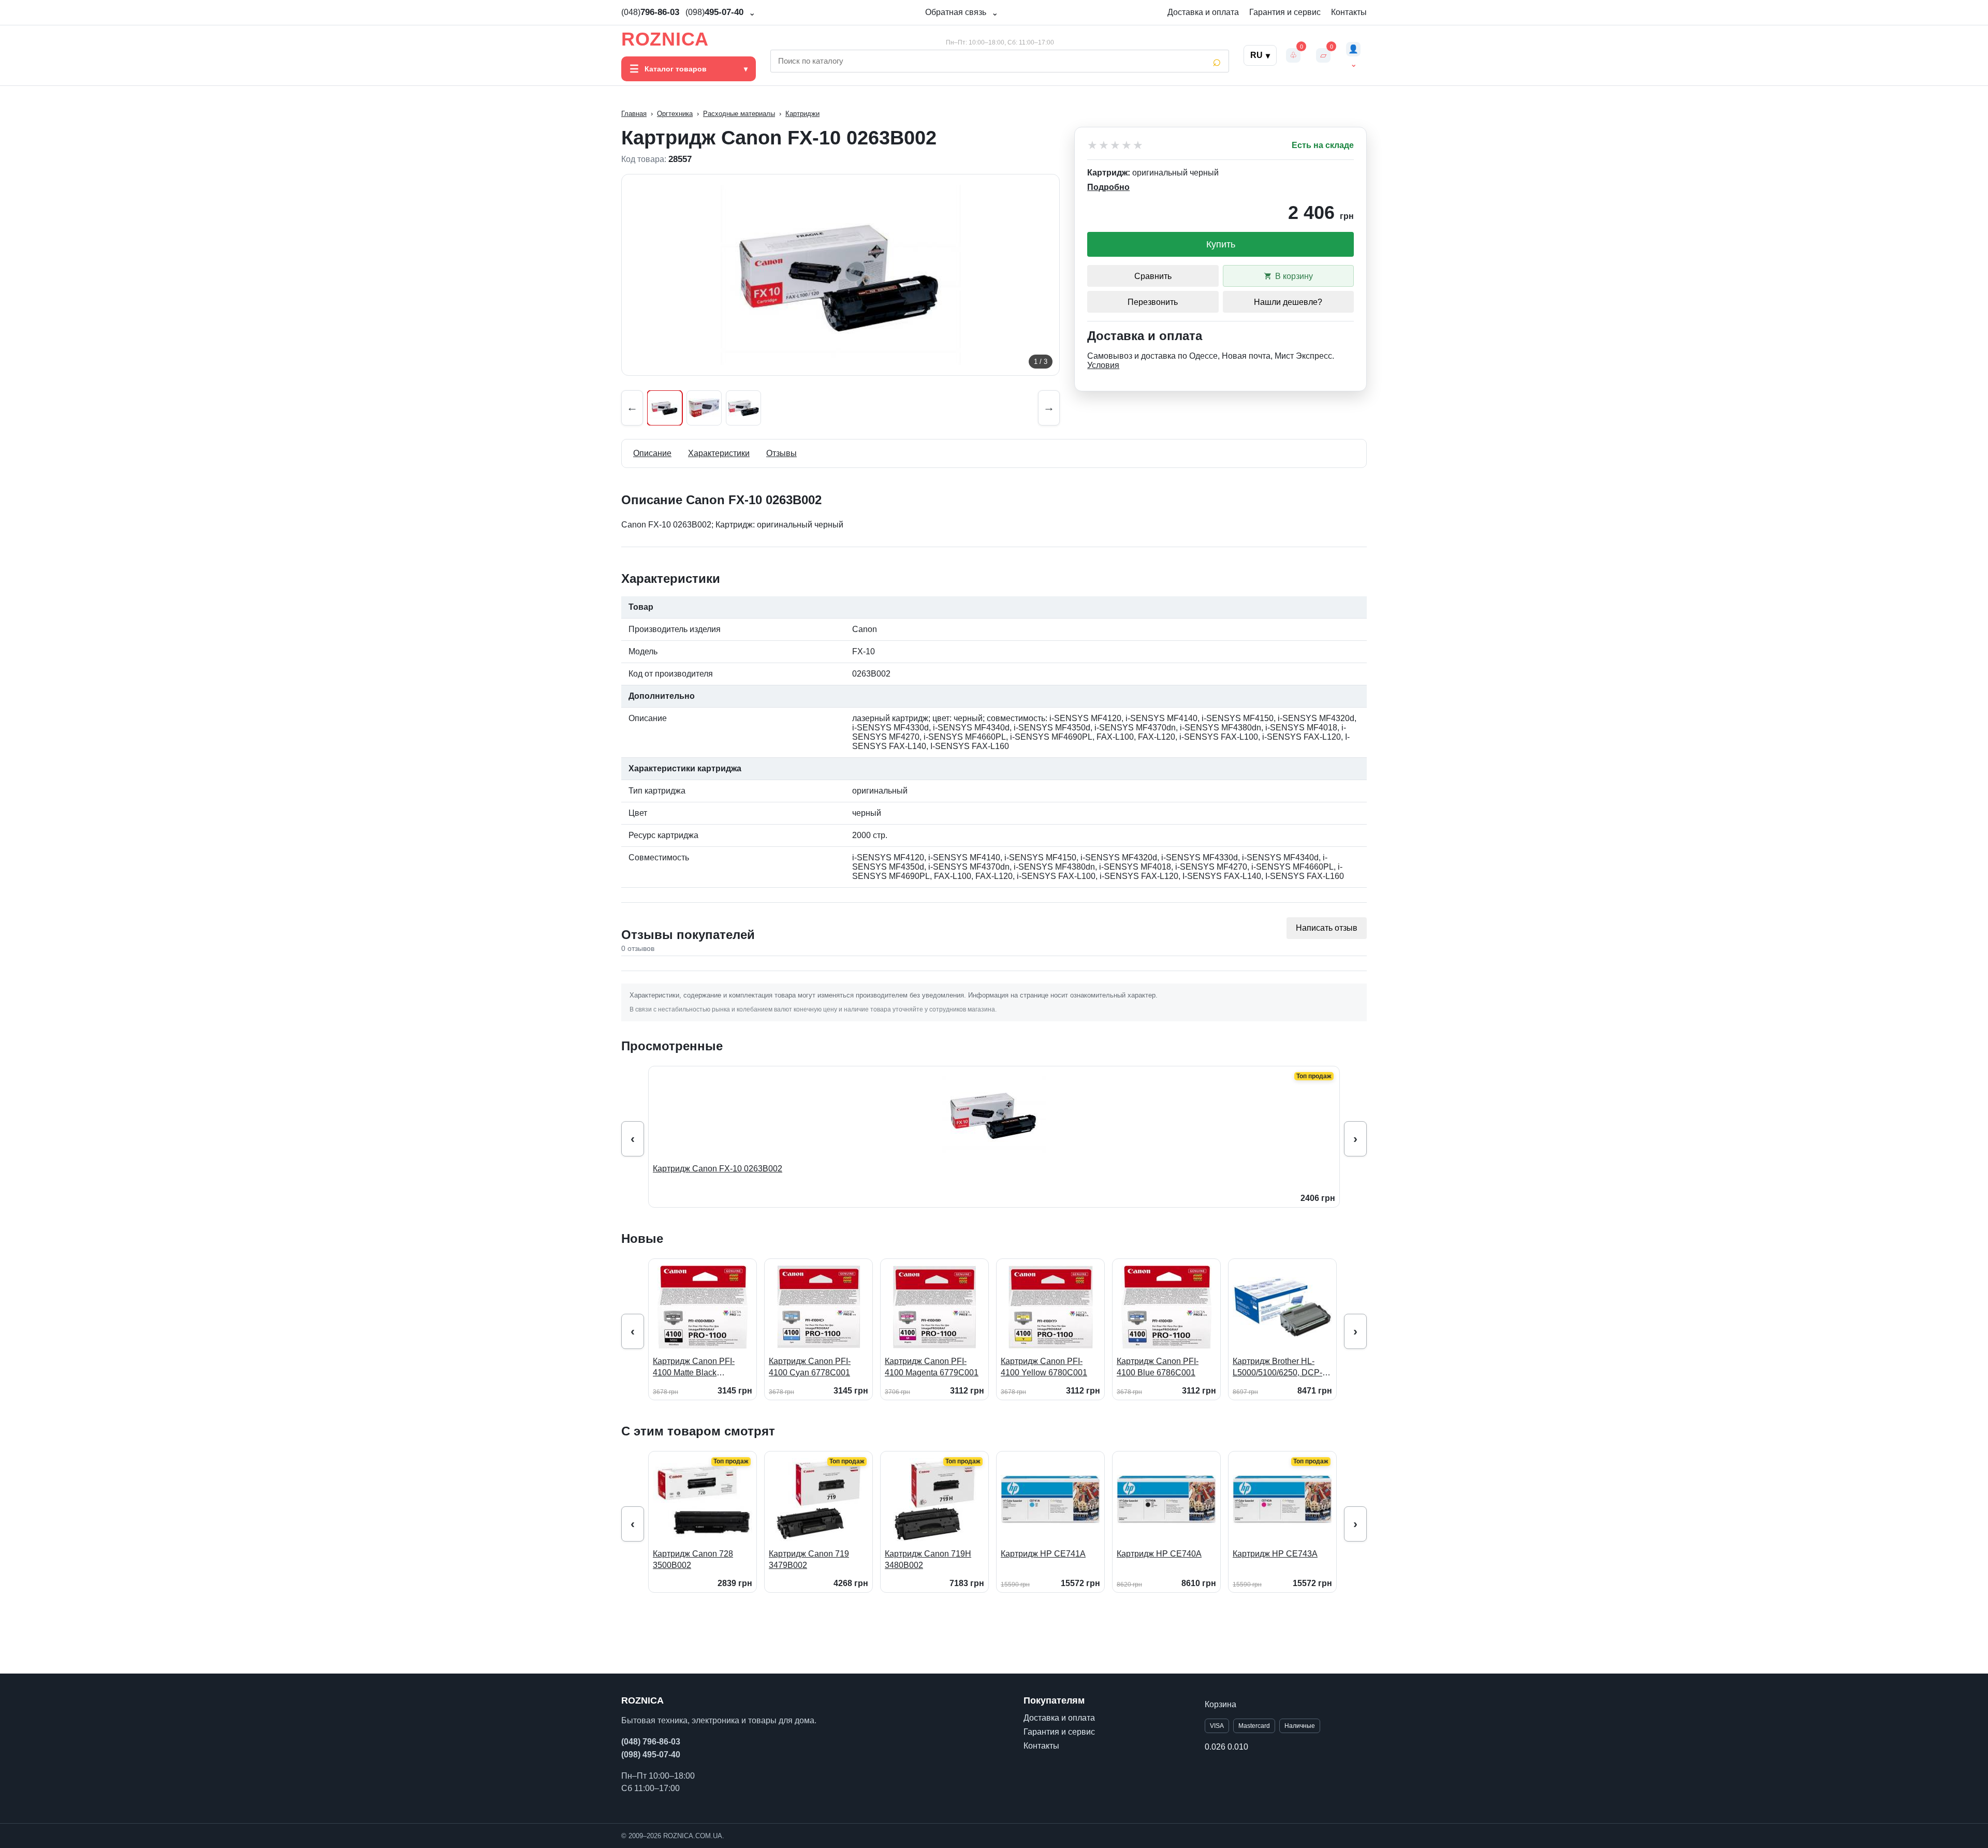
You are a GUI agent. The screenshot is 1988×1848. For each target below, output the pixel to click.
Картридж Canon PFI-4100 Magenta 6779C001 (932, 1367)
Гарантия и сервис (1285, 12)
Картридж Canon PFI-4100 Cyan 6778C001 (810, 1367)
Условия (1103, 365)
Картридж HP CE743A (1275, 1554)
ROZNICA (665, 39)
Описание (652, 453)
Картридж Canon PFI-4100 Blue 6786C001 (1158, 1367)
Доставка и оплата (1203, 12)
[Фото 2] (704, 408)
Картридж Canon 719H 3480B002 (928, 1559)
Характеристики (719, 453)
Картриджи (802, 114)
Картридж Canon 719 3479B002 (809, 1559)
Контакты (1349, 12)
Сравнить (1153, 276)
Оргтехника (675, 114)
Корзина (1220, 1704)
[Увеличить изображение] (840, 275)
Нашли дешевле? (1288, 302)
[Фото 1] (665, 408)
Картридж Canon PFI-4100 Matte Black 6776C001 (694, 1367)
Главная (634, 114)
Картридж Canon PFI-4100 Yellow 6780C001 (1044, 1367)
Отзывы (781, 453)
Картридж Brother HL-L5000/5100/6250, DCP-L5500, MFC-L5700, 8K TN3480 (1277, 1367)
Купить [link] (1221, 244)
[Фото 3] (743, 408)
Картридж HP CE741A (1043, 1554)
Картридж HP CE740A (1159, 1554)
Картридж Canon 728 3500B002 (693, 1559)
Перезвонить (1153, 302)
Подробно (1108, 187)
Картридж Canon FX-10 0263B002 (718, 1169)
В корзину (1294, 276)
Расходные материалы (739, 114)
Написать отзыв (1327, 928)
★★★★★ (1116, 145)
